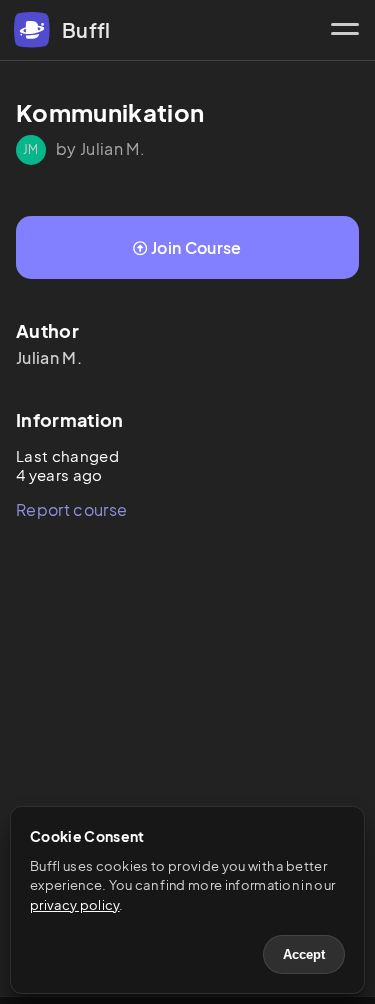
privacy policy (74, 905)
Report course (71, 509)
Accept (304, 954)
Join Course (196, 247)
